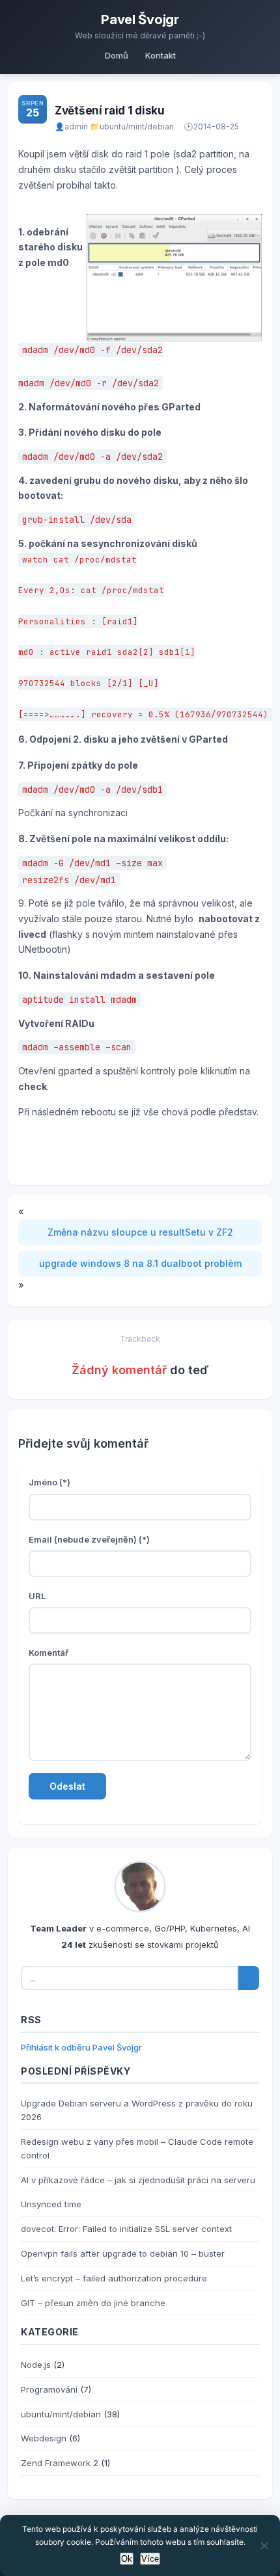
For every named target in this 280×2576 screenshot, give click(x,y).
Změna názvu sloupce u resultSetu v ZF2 (140, 1232)
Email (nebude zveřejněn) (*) (89, 1539)
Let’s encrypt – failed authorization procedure (114, 2278)
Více (150, 2559)
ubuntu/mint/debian (137, 126)
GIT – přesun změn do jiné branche (93, 2303)
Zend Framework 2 (60, 2463)
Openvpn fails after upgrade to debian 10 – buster (123, 2253)
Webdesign (44, 2438)
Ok (127, 2559)
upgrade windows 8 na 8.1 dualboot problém (140, 1263)
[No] (264, 2545)
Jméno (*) (49, 1482)
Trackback (140, 1339)
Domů (117, 55)
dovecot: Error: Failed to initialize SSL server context (126, 2229)
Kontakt (161, 55)
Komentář (49, 1653)
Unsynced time (51, 2204)
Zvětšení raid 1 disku (110, 111)
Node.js (36, 2365)
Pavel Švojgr (140, 20)
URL (37, 1596)
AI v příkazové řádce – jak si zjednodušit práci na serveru (138, 2180)
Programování (49, 2389)
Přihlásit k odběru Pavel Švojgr (81, 2047)
